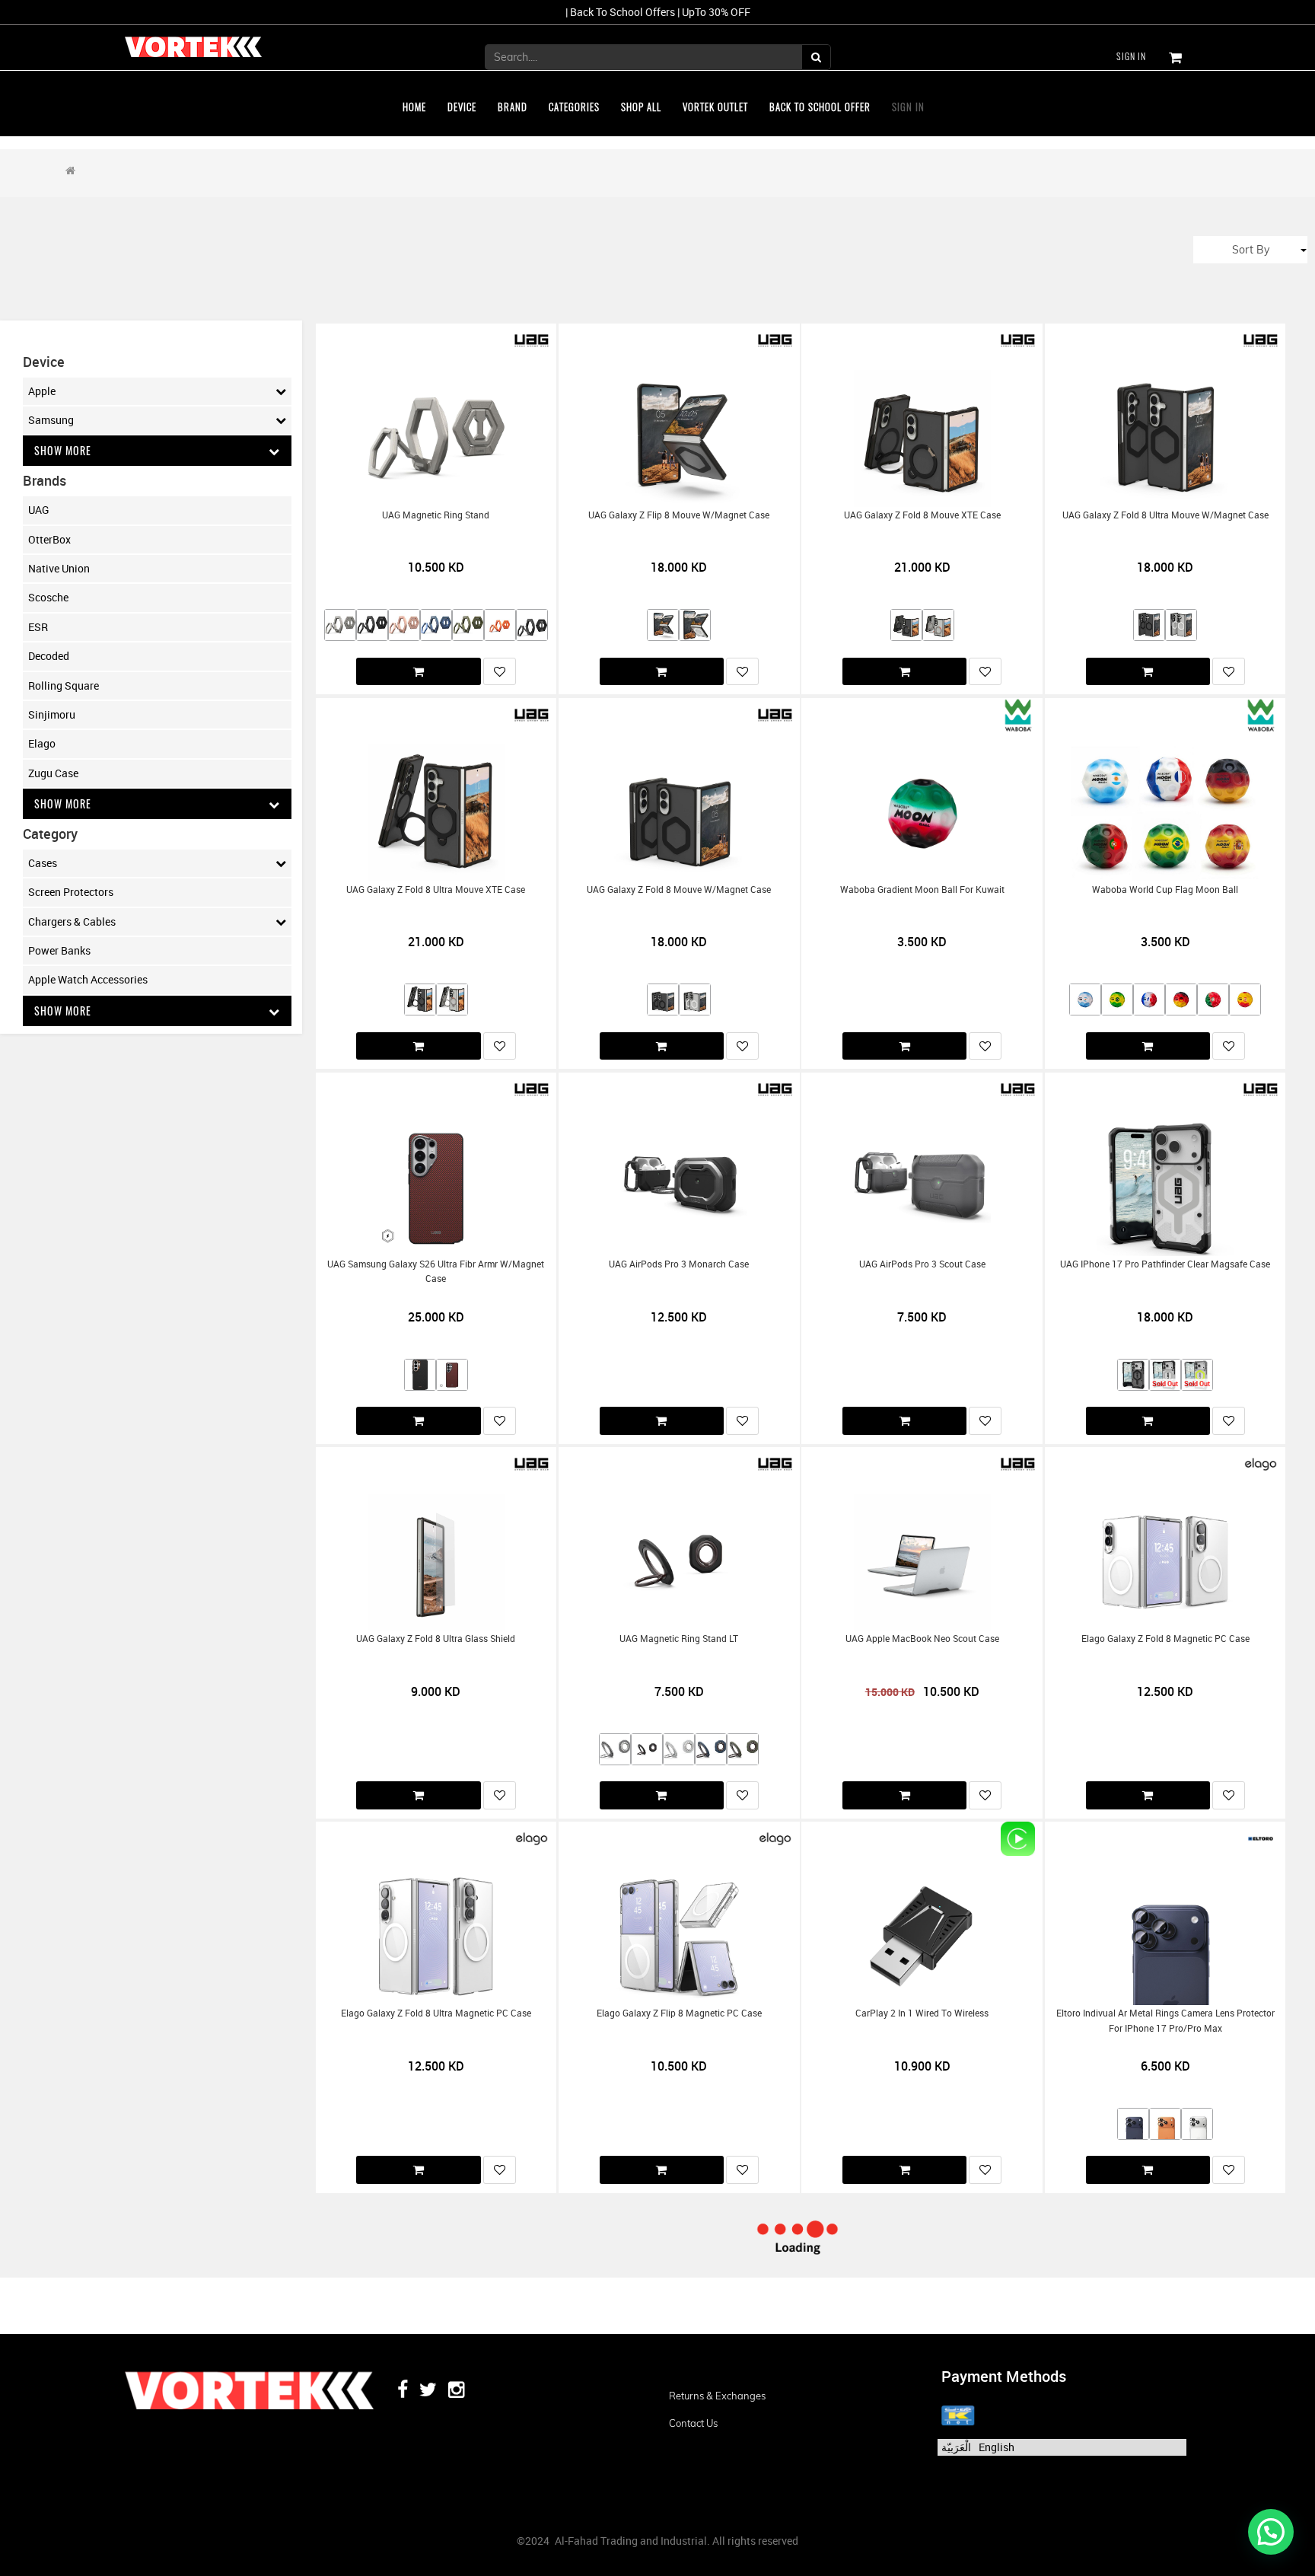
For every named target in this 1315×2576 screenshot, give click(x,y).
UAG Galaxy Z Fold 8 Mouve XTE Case (922, 515)
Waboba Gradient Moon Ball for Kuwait (922, 889)
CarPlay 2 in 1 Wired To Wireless (922, 2013)
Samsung (51, 420)
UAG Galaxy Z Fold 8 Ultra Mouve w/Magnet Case (1165, 515)
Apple (42, 391)
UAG (39, 510)
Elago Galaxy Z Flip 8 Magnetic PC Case (679, 2013)
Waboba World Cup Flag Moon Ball (1165, 889)
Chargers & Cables (72, 921)
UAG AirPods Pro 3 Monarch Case (679, 1264)
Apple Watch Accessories (88, 979)
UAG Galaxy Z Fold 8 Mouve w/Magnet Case (679, 889)
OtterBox (49, 539)
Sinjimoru (52, 714)
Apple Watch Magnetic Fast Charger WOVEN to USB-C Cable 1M (436, 2373)
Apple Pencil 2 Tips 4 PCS (1165, 2366)
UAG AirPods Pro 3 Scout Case (922, 1264)
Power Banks (59, 950)
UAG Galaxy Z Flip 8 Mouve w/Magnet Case (679, 515)
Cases (43, 863)
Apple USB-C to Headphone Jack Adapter (922, 2366)
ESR (38, 627)
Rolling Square (64, 685)
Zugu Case (53, 773)
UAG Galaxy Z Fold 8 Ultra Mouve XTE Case (436, 889)
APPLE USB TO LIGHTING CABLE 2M (679, 2366)
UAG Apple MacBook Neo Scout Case (922, 1639)
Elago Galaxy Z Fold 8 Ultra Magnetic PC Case (436, 2013)
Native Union (59, 568)
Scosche (48, 597)
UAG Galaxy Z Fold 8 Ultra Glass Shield (436, 1639)
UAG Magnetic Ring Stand (436, 515)
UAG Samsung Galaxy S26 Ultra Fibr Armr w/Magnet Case (436, 1271)
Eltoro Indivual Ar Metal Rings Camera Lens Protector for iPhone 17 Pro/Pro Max (1165, 2020)
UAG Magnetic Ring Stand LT (679, 1639)
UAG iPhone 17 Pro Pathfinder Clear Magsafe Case (1165, 1264)
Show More (63, 450)
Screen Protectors (71, 892)
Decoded (49, 656)
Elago (42, 743)
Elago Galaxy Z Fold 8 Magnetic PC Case (1165, 1639)
